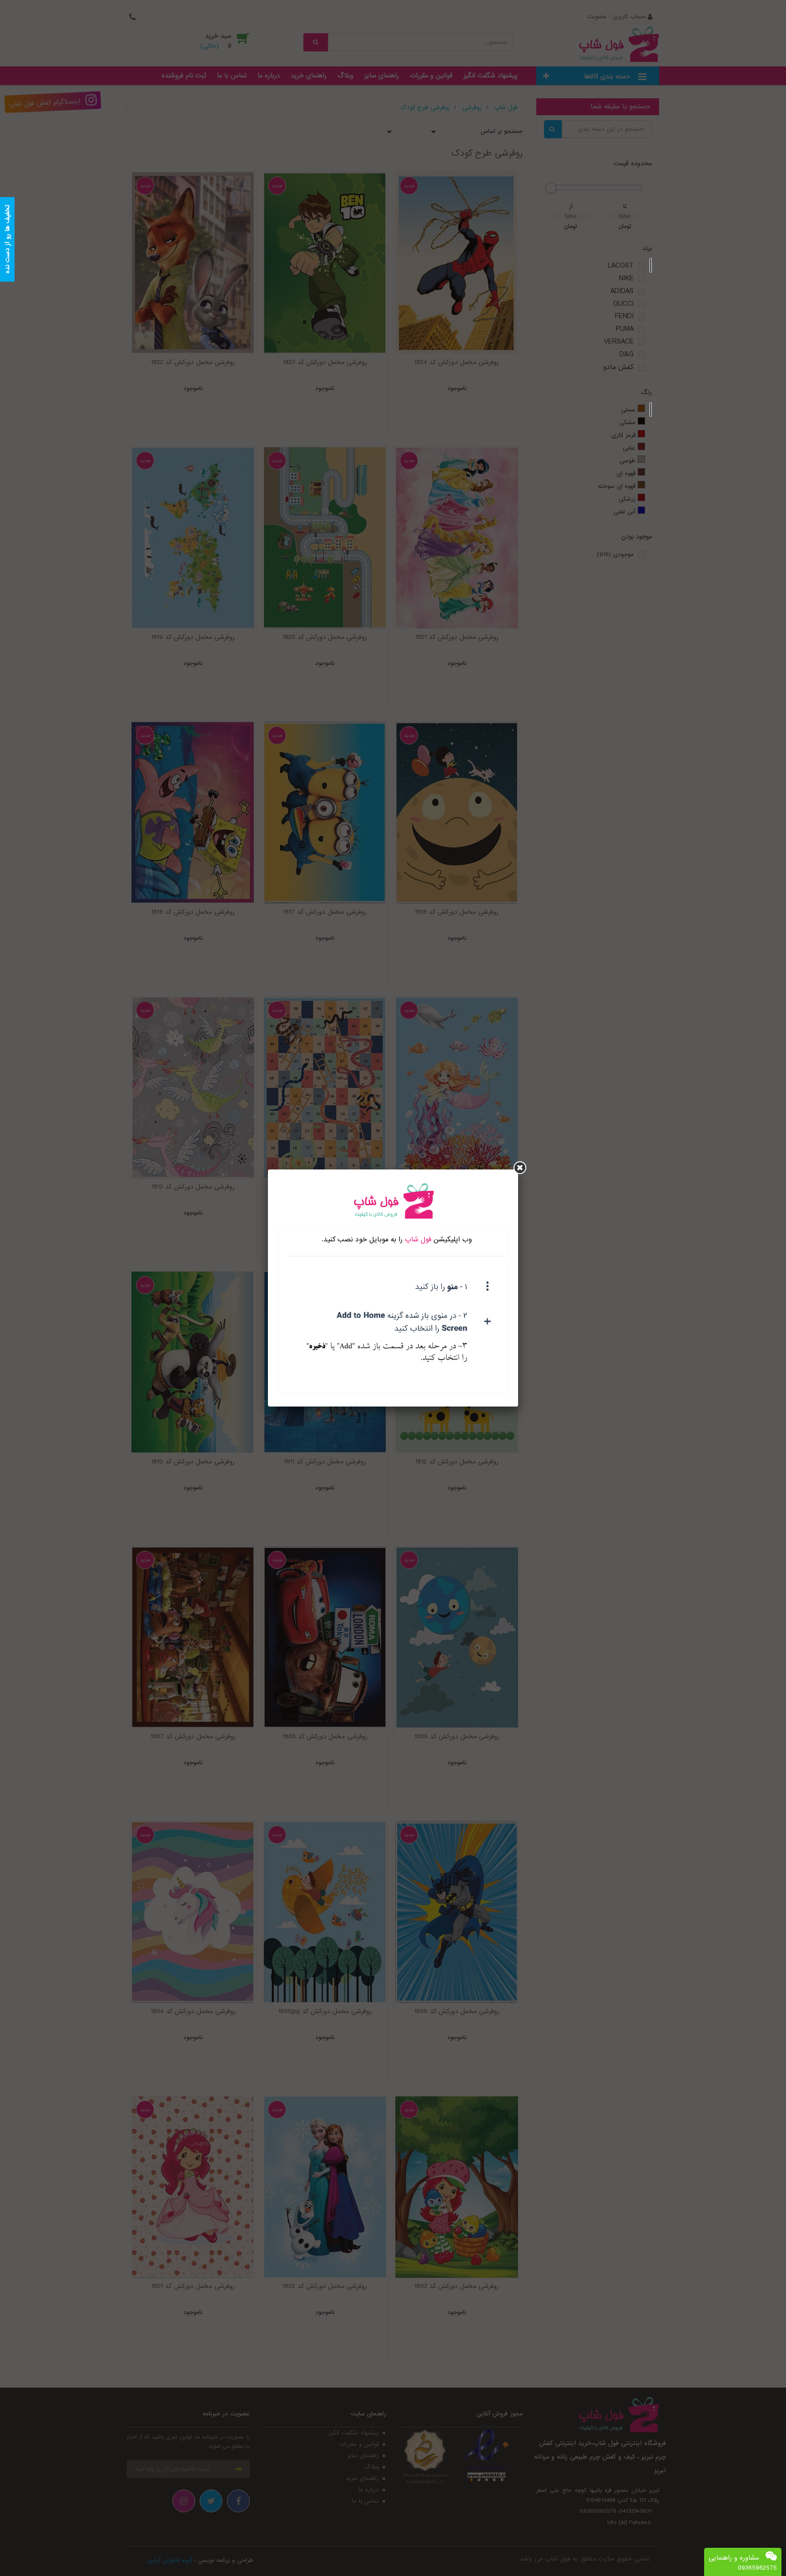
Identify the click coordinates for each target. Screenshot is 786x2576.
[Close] (520, 1168)
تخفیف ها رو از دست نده (7, 240)
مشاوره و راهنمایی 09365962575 (743, 2563)
